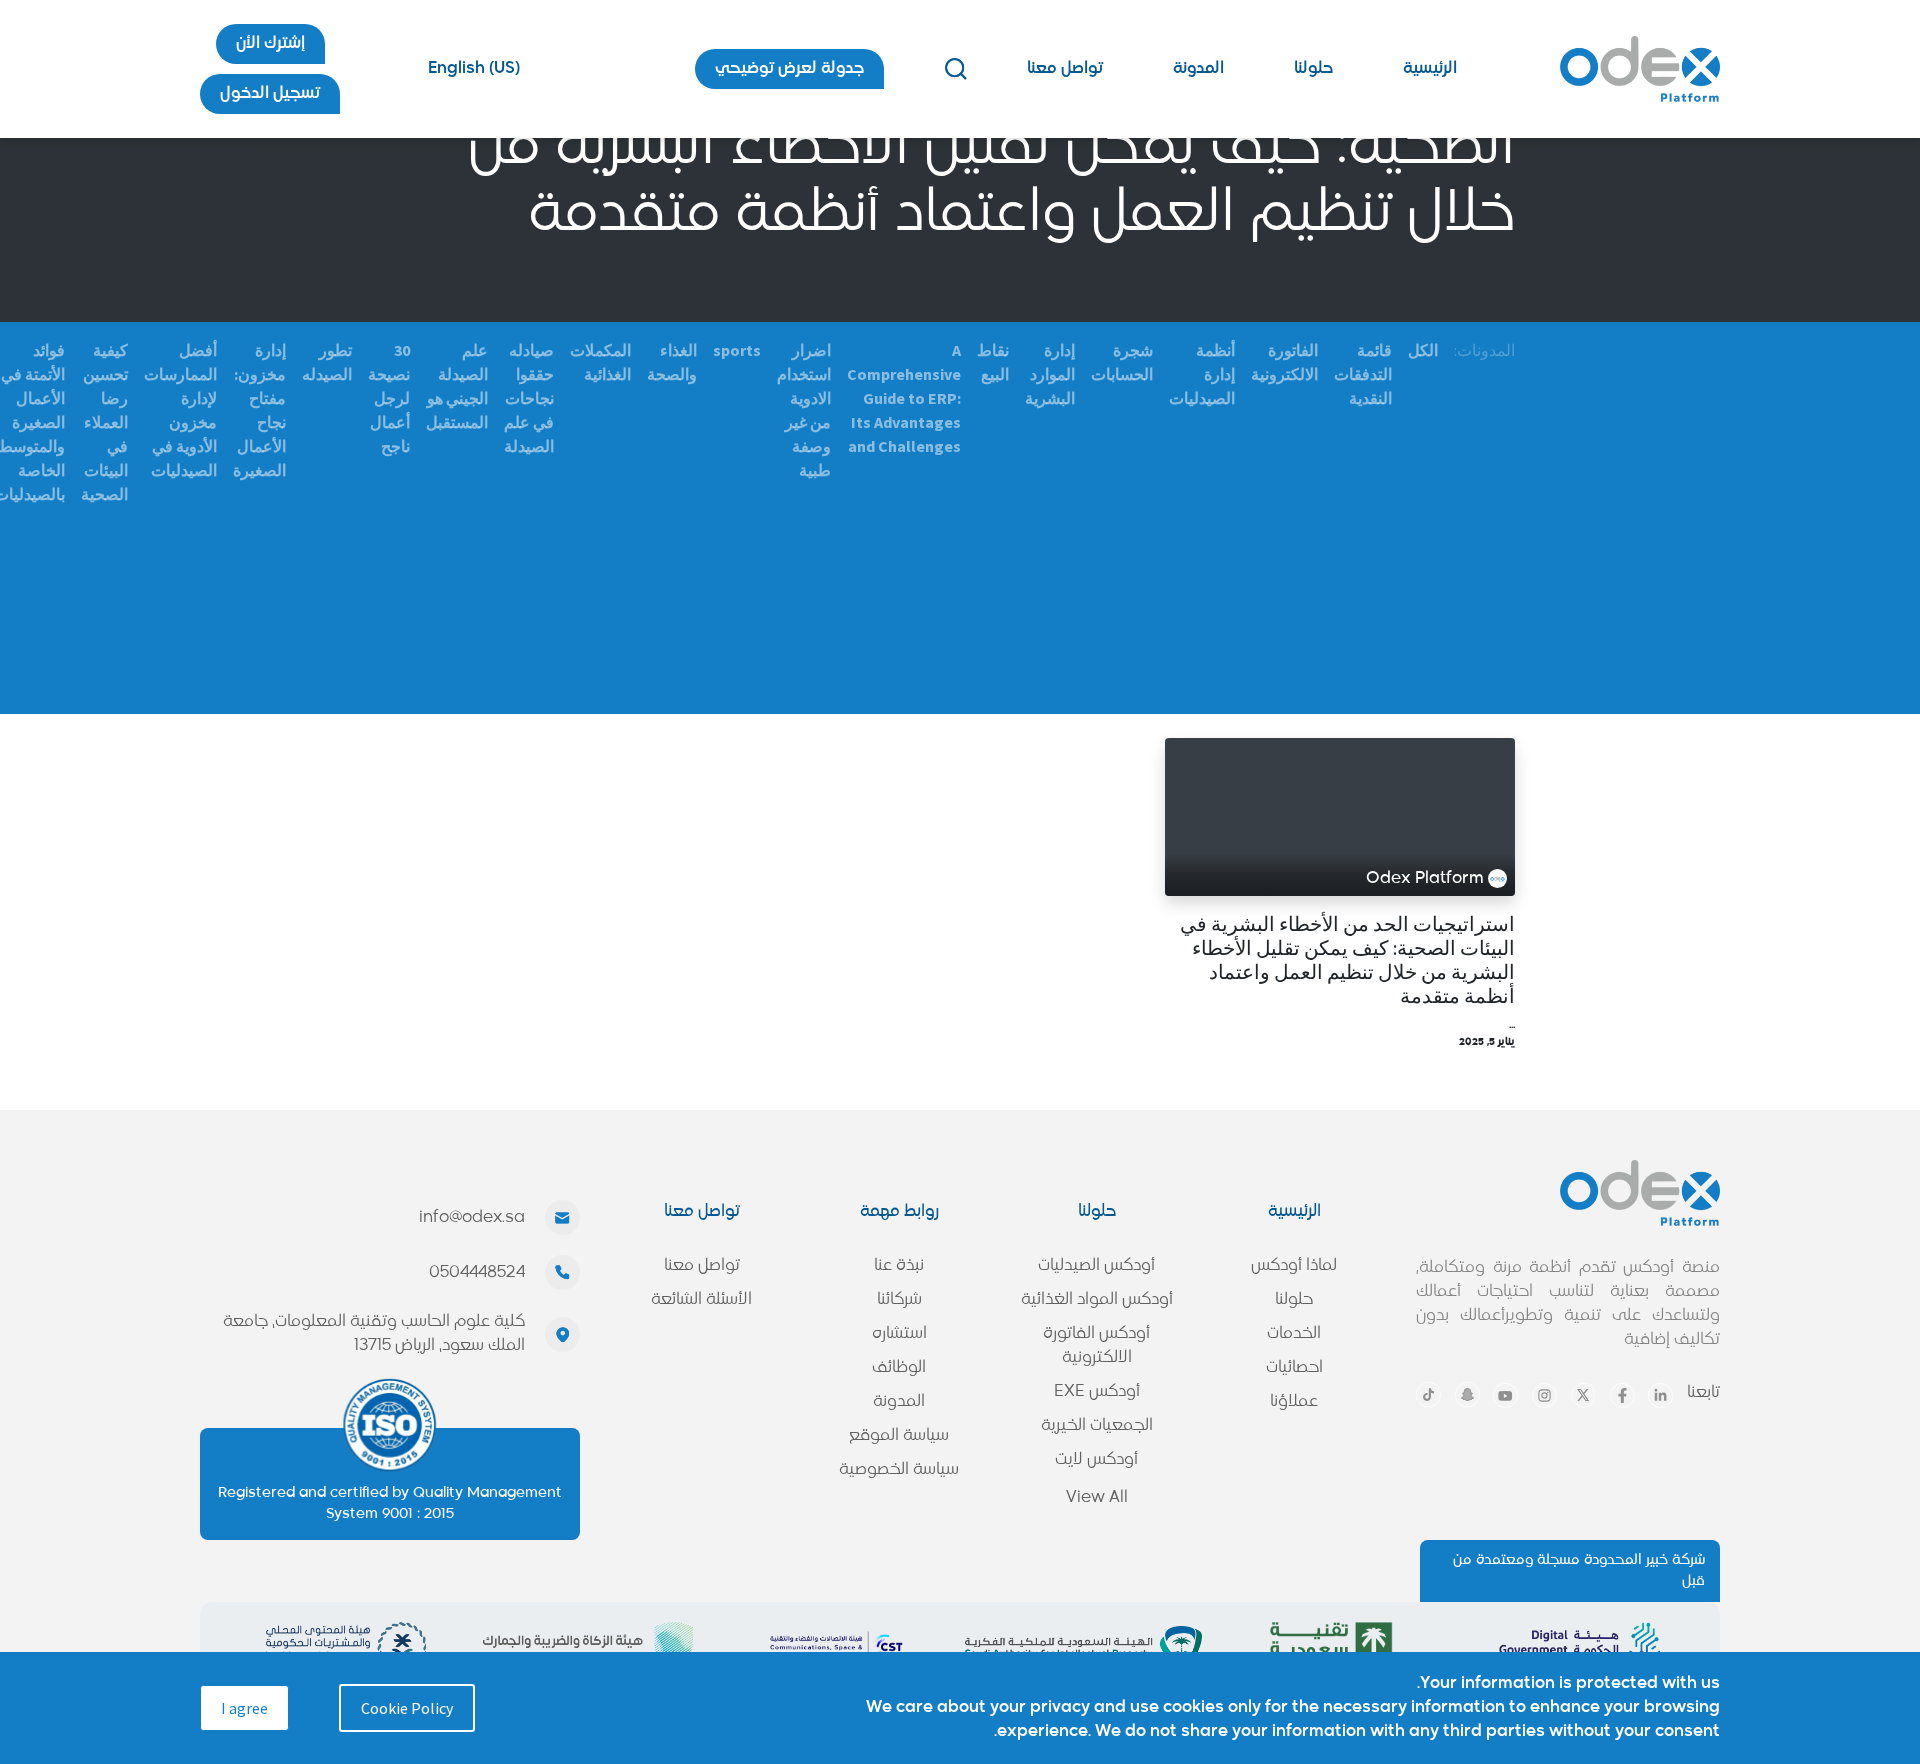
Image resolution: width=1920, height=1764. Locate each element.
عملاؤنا (1294, 1402)
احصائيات (1294, 1368)
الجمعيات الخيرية (1097, 1426)
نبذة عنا (899, 1266)
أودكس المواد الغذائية (1097, 1300)
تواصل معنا (1065, 69)
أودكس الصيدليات (1096, 1266)
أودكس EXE (1097, 1392)
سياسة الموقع (899, 1436)
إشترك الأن (270, 44)
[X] (1583, 1395)
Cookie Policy (407, 1708)
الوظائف (899, 1368)
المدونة (1198, 69)
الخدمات (1294, 1334)
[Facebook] (1622, 1395)
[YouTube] (1505, 1395)
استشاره (899, 1334)
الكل (1423, 350)
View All (1097, 1498)
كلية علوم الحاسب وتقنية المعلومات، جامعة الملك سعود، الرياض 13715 (374, 1334)
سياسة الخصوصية (899, 1470)
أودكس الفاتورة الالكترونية (1096, 1346)
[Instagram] (1544, 1395)
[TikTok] (1428, 1395)
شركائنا (899, 1300)
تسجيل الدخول (270, 94)
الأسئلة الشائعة (701, 1300)
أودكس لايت (1096, 1460)
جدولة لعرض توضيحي (789, 69)
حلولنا (1313, 69)
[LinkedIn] (1660, 1395)
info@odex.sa (472, 1218)
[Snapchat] (1467, 1395)
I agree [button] (244, 1708)
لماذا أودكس (1294, 1266)
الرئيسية (1430, 69)
